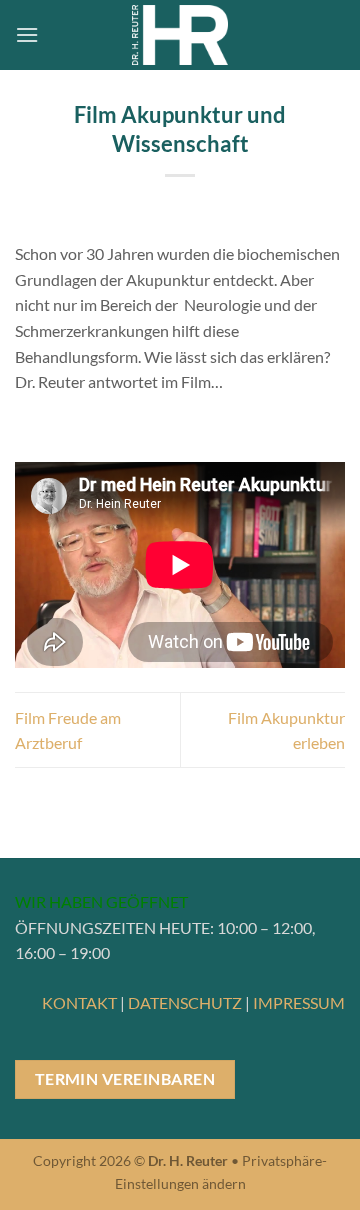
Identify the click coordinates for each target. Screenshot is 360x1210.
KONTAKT (79, 1002)
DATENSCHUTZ (185, 1002)
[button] (27, 34)
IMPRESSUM (299, 1002)
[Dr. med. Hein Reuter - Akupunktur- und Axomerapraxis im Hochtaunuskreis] (180, 35)
